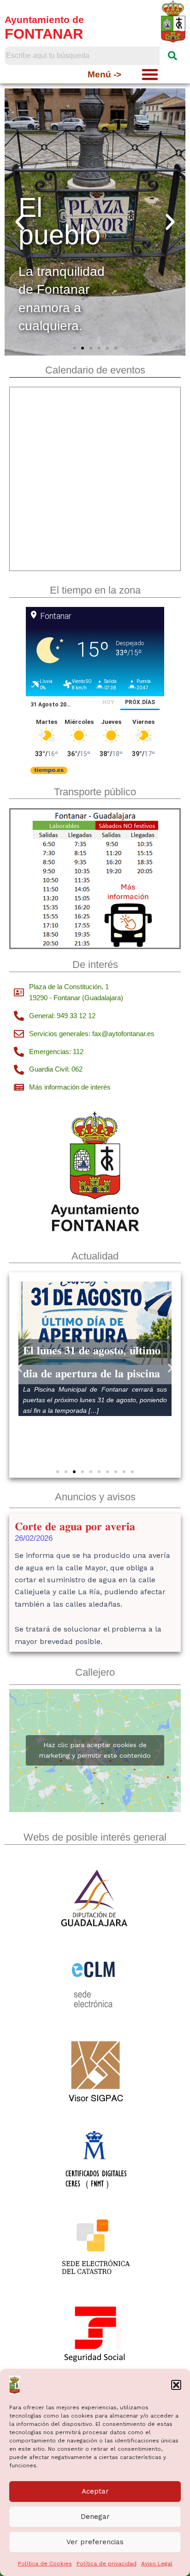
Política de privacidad (107, 2564)
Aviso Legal (157, 2564)
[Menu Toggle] (150, 74)
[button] (176, 2385)
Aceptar (95, 2491)
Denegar (95, 2517)
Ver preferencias (95, 2542)
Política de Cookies (45, 2564)
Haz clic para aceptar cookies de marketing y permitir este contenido (95, 1750)
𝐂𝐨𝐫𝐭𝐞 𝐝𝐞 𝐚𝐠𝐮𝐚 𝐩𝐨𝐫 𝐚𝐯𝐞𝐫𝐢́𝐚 (75, 1526)
